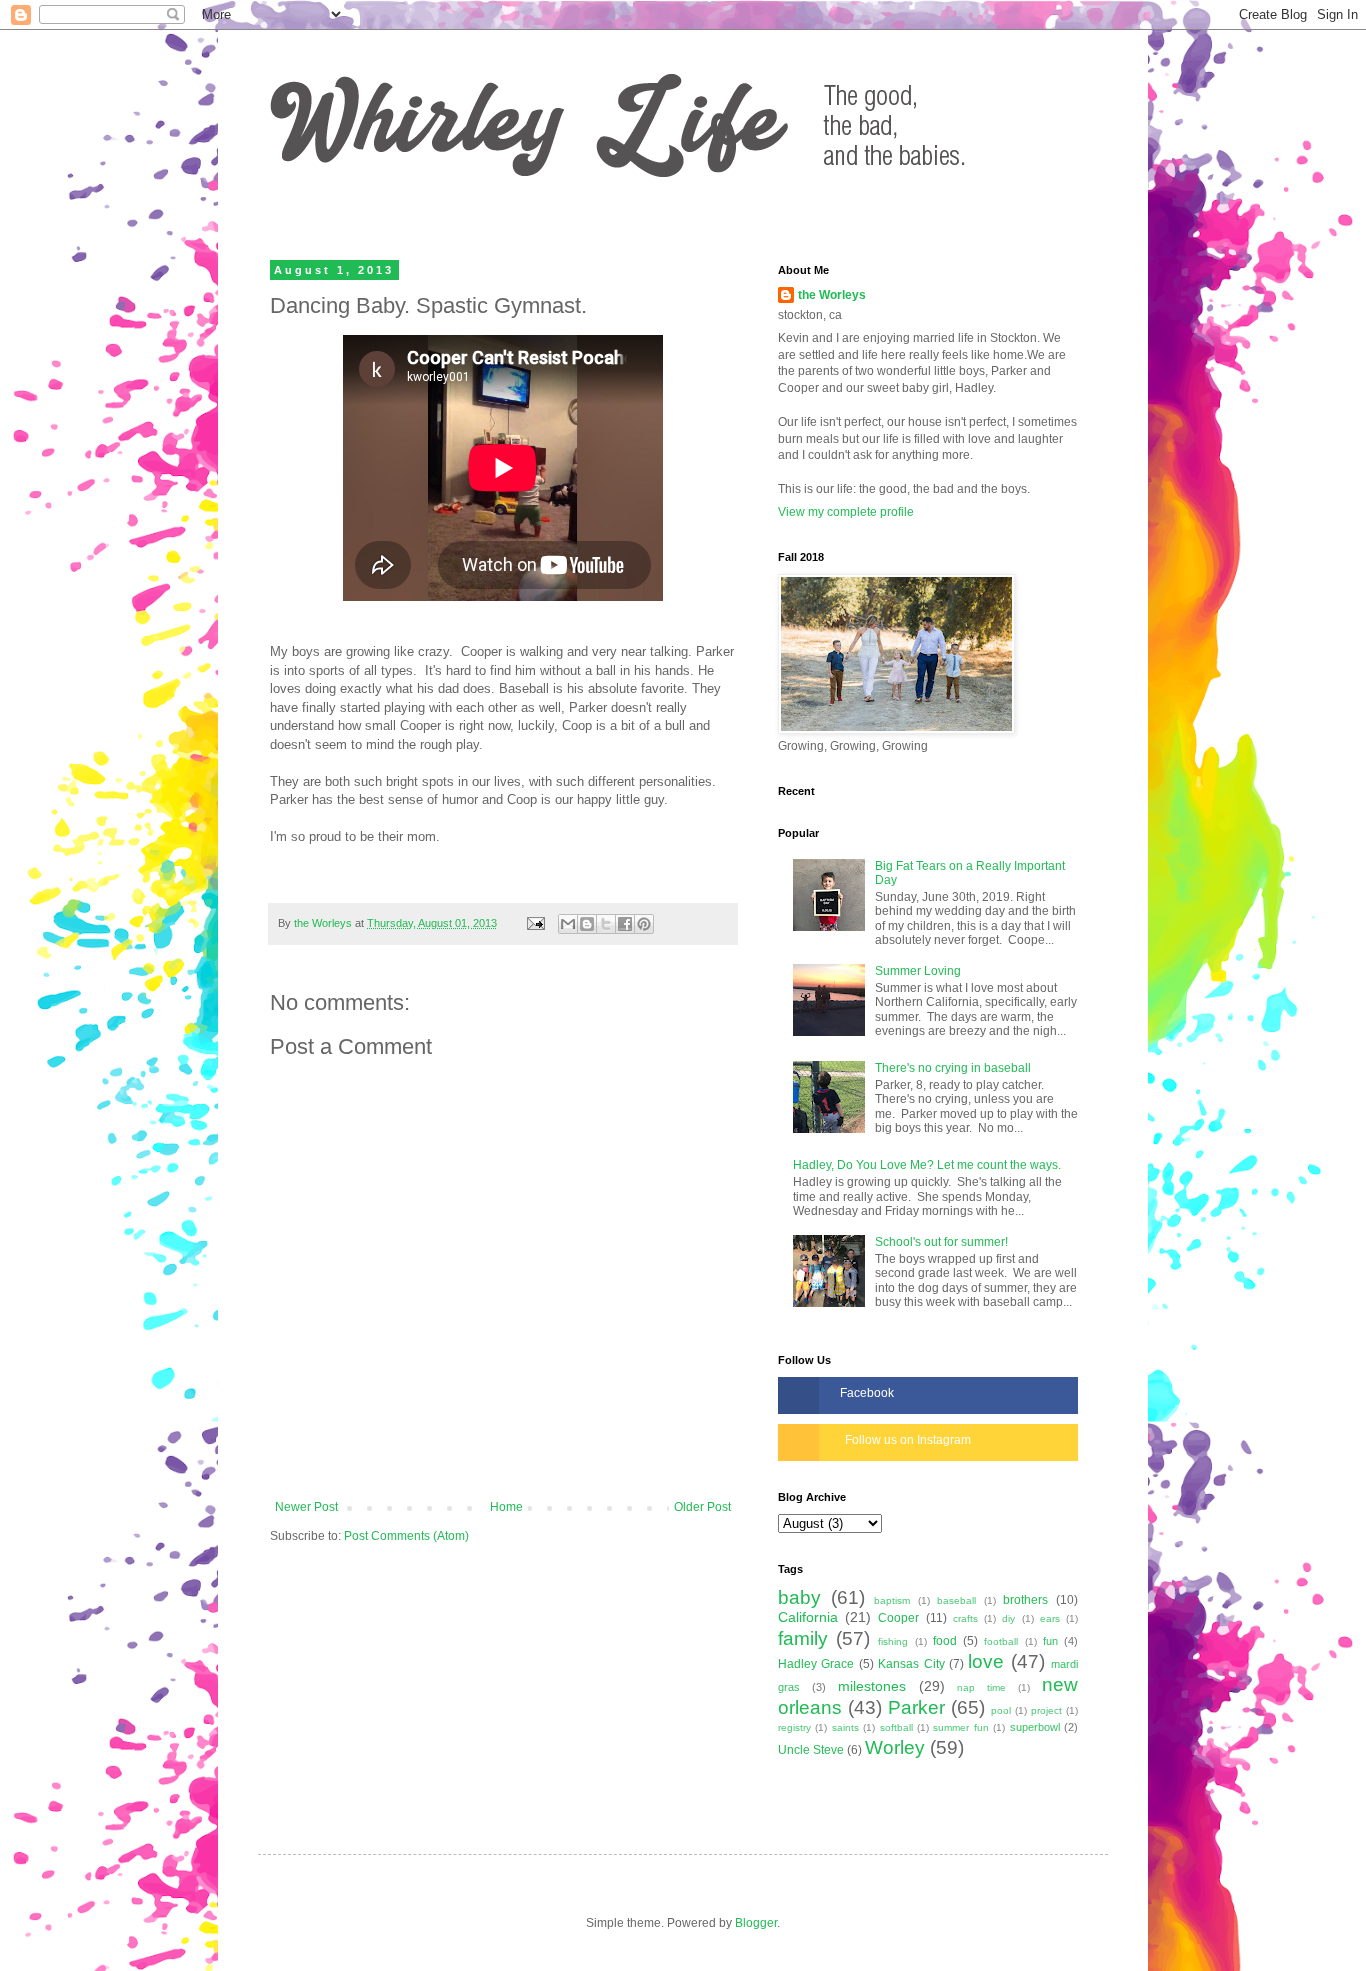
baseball (956, 1600)
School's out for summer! (941, 1242)
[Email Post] (535, 923)
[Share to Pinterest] (644, 924)
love (986, 1661)
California (808, 1617)
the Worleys (832, 295)
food (945, 1641)
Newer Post (306, 1507)
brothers (1025, 1600)
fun (1050, 1641)
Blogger (756, 1923)
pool (1001, 1710)
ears (1050, 1618)
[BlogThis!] (587, 924)
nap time (981, 1687)
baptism (892, 1600)
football (1001, 1641)
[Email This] (568, 924)
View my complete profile (846, 512)
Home (506, 1507)
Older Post (702, 1507)
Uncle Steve (811, 1750)
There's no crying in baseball (953, 1068)
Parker (916, 1707)
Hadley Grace (816, 1664)
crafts (965, 1618)
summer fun (960, 1727)
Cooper (898, 1618)
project (1046, 1710)
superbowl (1035, 1727)
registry (794, 1727)
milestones (872, 1686)
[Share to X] (606, 924)
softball (896, 1727)
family (803, 1638)
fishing (893, 1641)
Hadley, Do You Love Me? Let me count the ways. (927, 1165)
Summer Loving (918, 971)
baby (799, 1597)
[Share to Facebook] (625, 924)
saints (845, 1727)
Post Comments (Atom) (406, 1536)
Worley (895, 1747)
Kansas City (911, 1664)
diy (1008, 1618)
